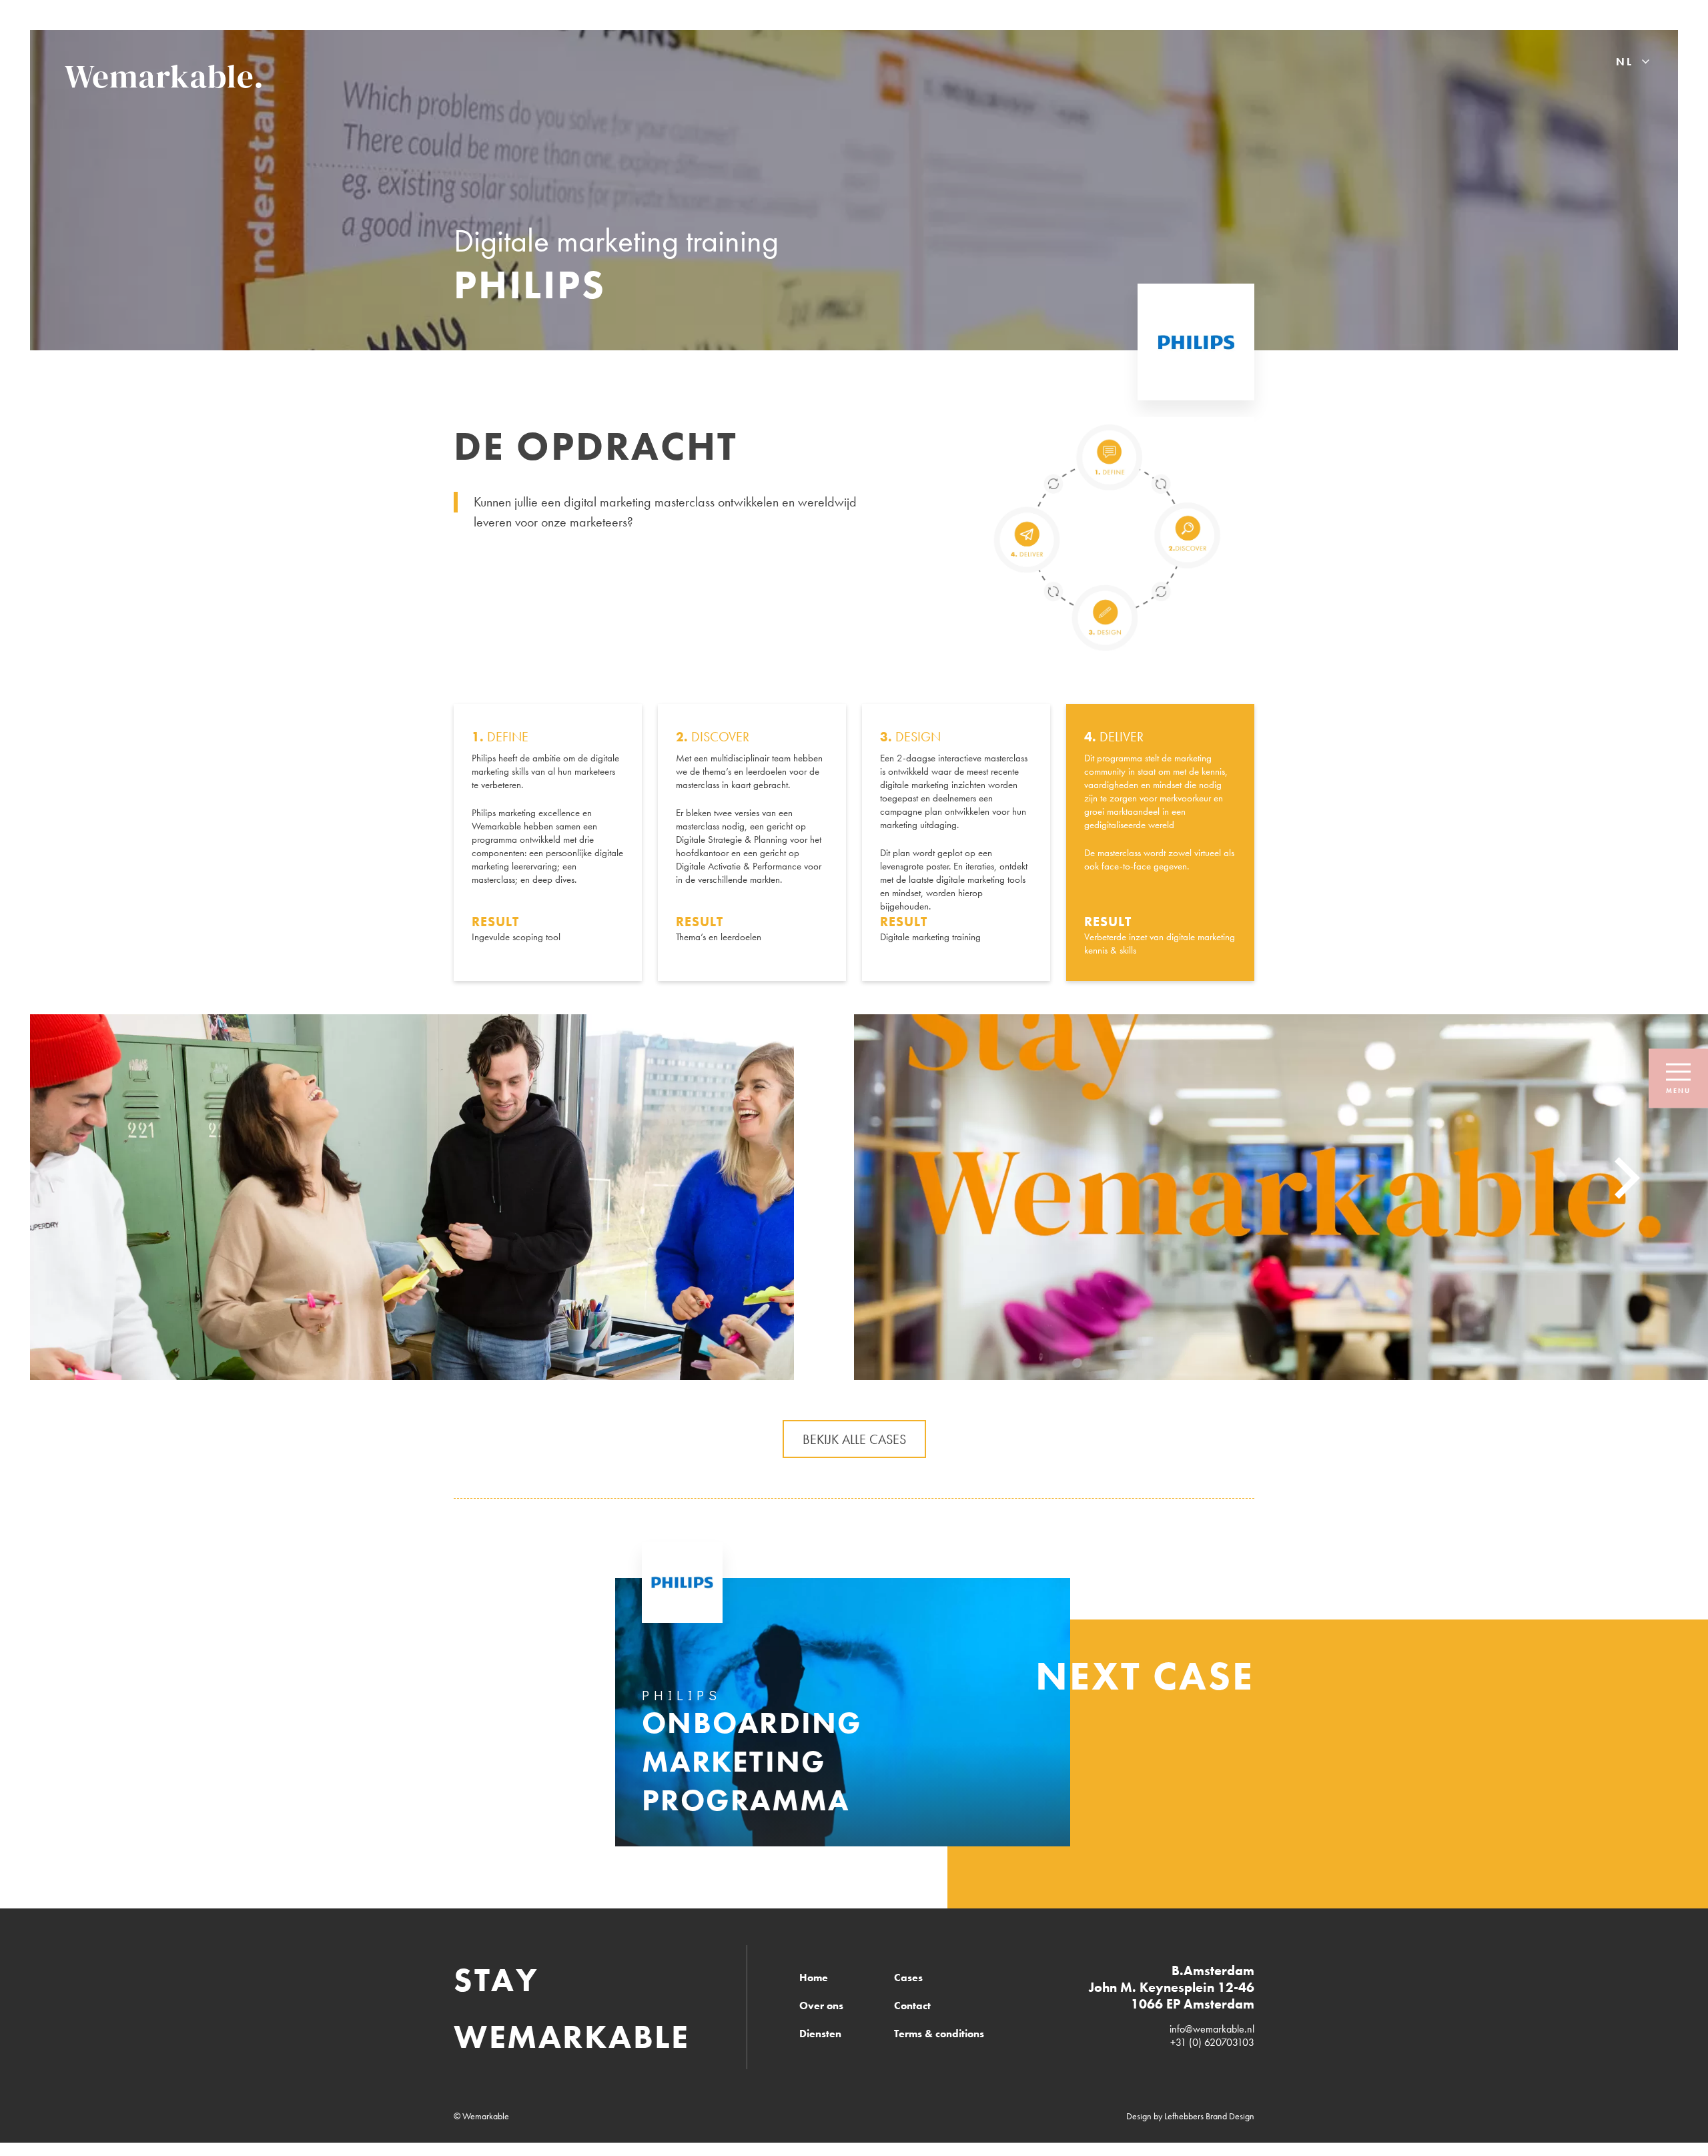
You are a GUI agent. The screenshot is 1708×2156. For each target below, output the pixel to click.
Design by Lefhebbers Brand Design (1190, 2116)
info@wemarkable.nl (1212, 2029)
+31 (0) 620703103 (1212, 2042)
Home (814, 1978)
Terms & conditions (939, 2034)
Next (1627, 1178)
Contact (912, 2006)
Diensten (820, 2034)
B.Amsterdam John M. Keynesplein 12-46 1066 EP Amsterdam (1172, 1987)
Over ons (821, 2006)
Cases (908, 1978)
